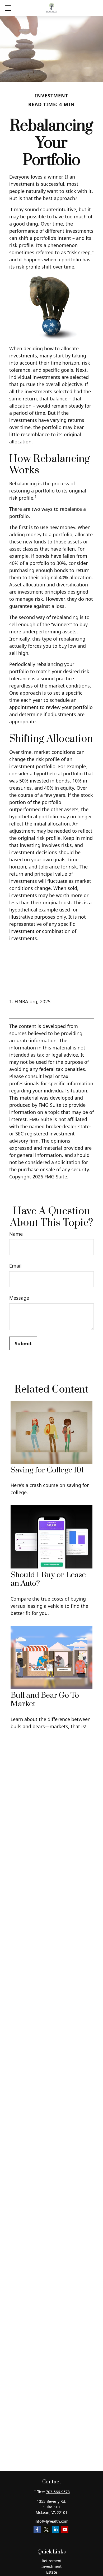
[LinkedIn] (56, 2530)
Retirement (52, 2561)
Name (16, 1234)
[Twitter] (46, 2530)
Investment (51, 2566)
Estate (52, 2572)
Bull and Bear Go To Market (45, 1700)
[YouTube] (65, 2530)
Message (19, 1298)
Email (15, 1266)
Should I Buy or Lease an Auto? (48, 1579)
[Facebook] (37, 2530)
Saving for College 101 (47, 1470)
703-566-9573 (58, 2492)
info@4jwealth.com (51, 2521)
